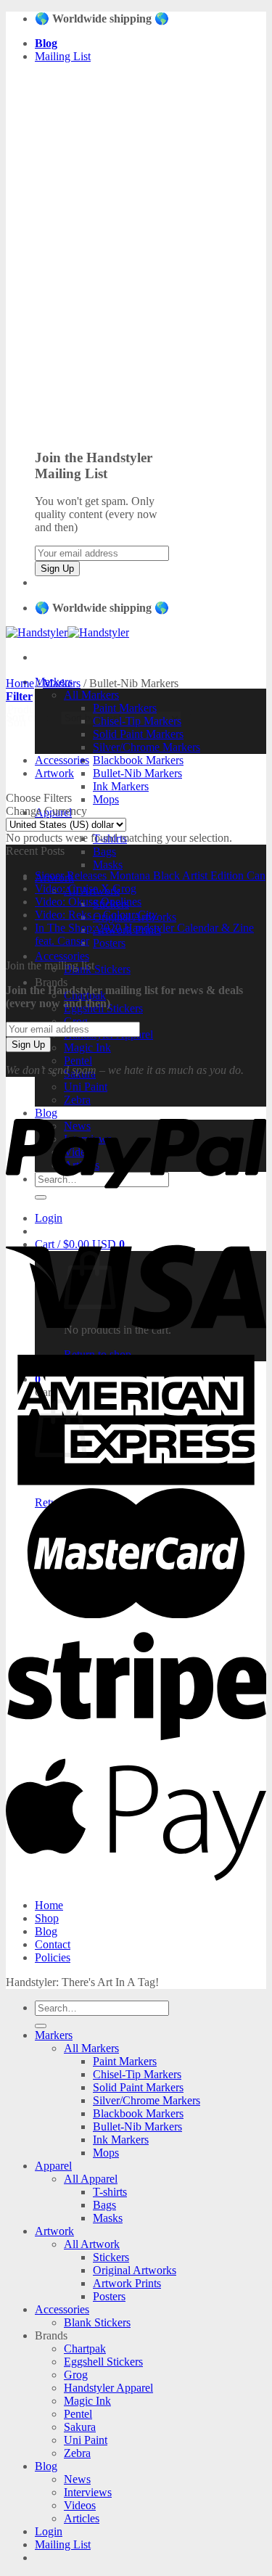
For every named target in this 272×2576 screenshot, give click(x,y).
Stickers (111, 2257)
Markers (62, 683)
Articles (82, 2518)
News (77, 2479)
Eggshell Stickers (103, 2362)
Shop (47, 1918)
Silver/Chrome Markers (147, 747)
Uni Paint (86, 1087)
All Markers (91, 695)
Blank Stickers (97, 969)
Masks (108, 865)
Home (20, 683)
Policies (53, 1957)
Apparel (53, 2166)
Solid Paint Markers (138, 734)
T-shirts (110, 2192)
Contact (53, 1944)
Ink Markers (121, 786)
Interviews (88, 2492)
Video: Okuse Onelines (88, 902)
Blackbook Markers (138, 760)
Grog (76, 2375)
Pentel (78, 1061)
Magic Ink (87, 1047)
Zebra (77, 2453)
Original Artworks (135, 2270)
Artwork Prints (127, 2283)
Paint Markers (125, 2061)
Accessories (62, 956)
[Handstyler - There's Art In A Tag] (67, 632)
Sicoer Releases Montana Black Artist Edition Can (150, 875)
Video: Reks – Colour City (96, 915)
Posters (109, 943)
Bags (104, 852)
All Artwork (92, 2244)
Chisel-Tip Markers (137, 2074)
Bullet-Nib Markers (137, 773)
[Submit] (41, 2026)
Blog (46, 1931)
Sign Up (57, 569)
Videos (80, 2505)
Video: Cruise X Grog (86, 889)
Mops (106, 799)
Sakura (80, 2427)
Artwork (54, 773)
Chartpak (85, 2349)
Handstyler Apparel (108, 2388)
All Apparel (91, 2179)
